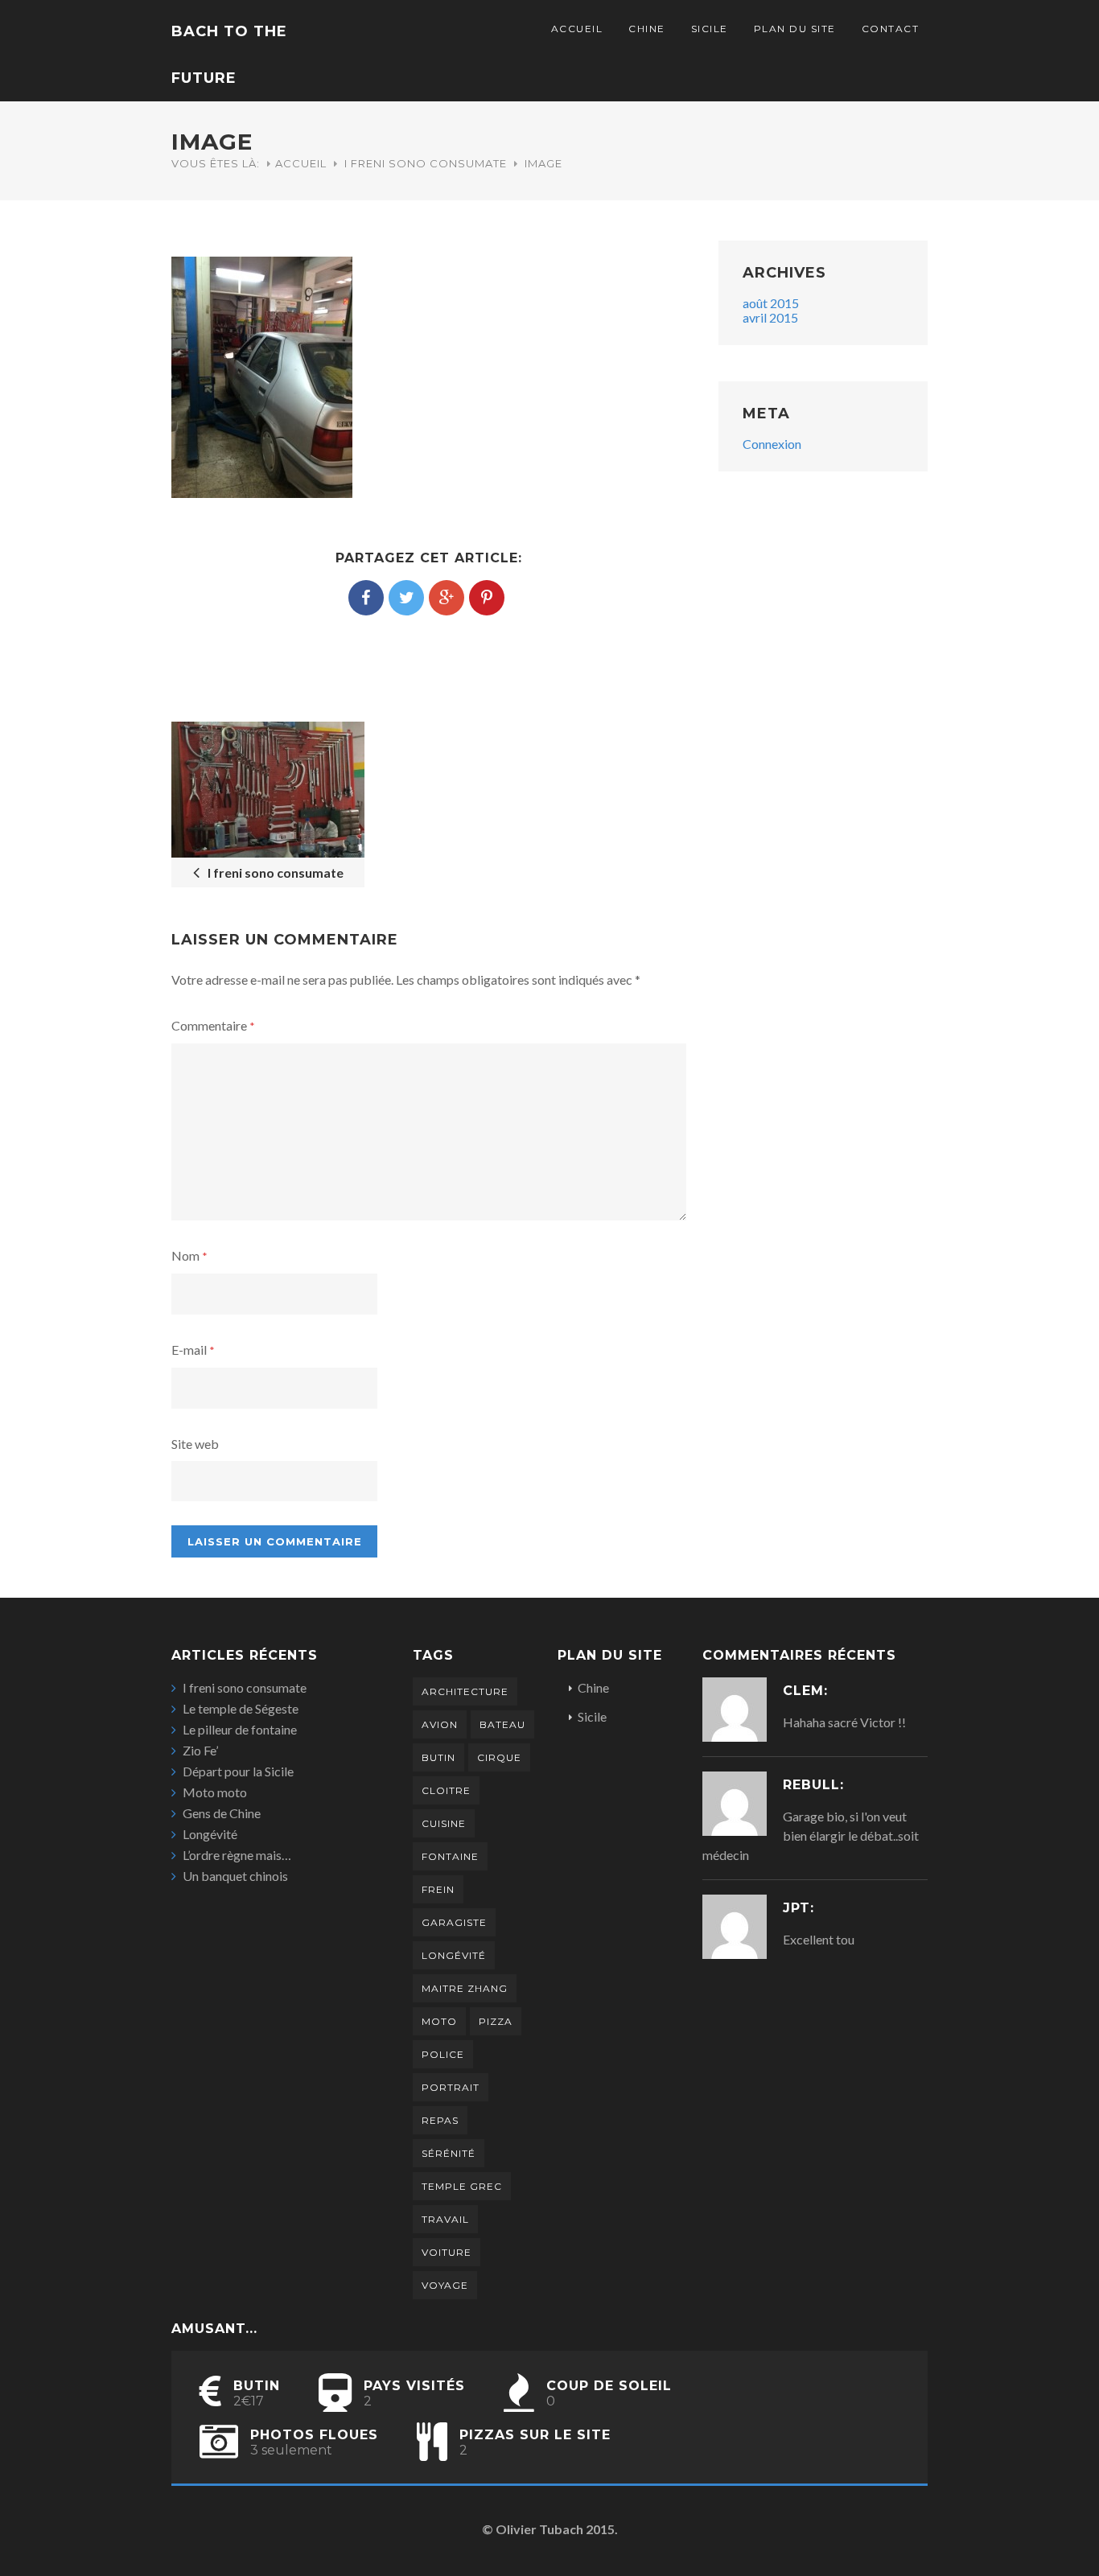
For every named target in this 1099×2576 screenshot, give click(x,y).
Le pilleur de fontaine (240, 1729)
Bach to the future (229, 55)
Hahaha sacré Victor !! (844, 1722)
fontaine (450, 1856)
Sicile (710, 29)
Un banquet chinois (235, 1876)
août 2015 (771, 303)
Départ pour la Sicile (238, 1771)
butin (438, 1757)
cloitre (446, 1790)
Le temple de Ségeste (241, 1708)
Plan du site (795, 29)
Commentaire (213, 1025)
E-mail (193, 1350)
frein (438, 1889)
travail (445, 2219)
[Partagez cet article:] (366, 598)
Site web (195, 1444)
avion (440, 1724)
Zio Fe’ (200, 1750)
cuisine (444, 1823)
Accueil (577, 29)
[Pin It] (487, 598)
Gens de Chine (222, 1813)
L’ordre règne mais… (237, 1855)
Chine (647, 29)
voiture (447, 2252)
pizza (496, 2021)
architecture (465, 1691)
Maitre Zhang (465, 1988)
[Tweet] (406, 598)
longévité (454, 1955)
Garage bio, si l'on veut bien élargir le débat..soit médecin (811, 1835)
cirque (499, 1757)
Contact (891, 29)
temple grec (462, 2186)
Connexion (772, 444)
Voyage (445, 2285)
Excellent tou (819, 1939)
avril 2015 (770, 317)
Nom (189, 1255)
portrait (451, 2087)
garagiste (454, 1922)
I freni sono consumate (426, 163)
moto (439, 2021)
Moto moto (215, 1792)
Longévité (210, 1834)
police (443, 2054)
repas (440, 2120)
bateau (502, 1724)
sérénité (449, 2153)
